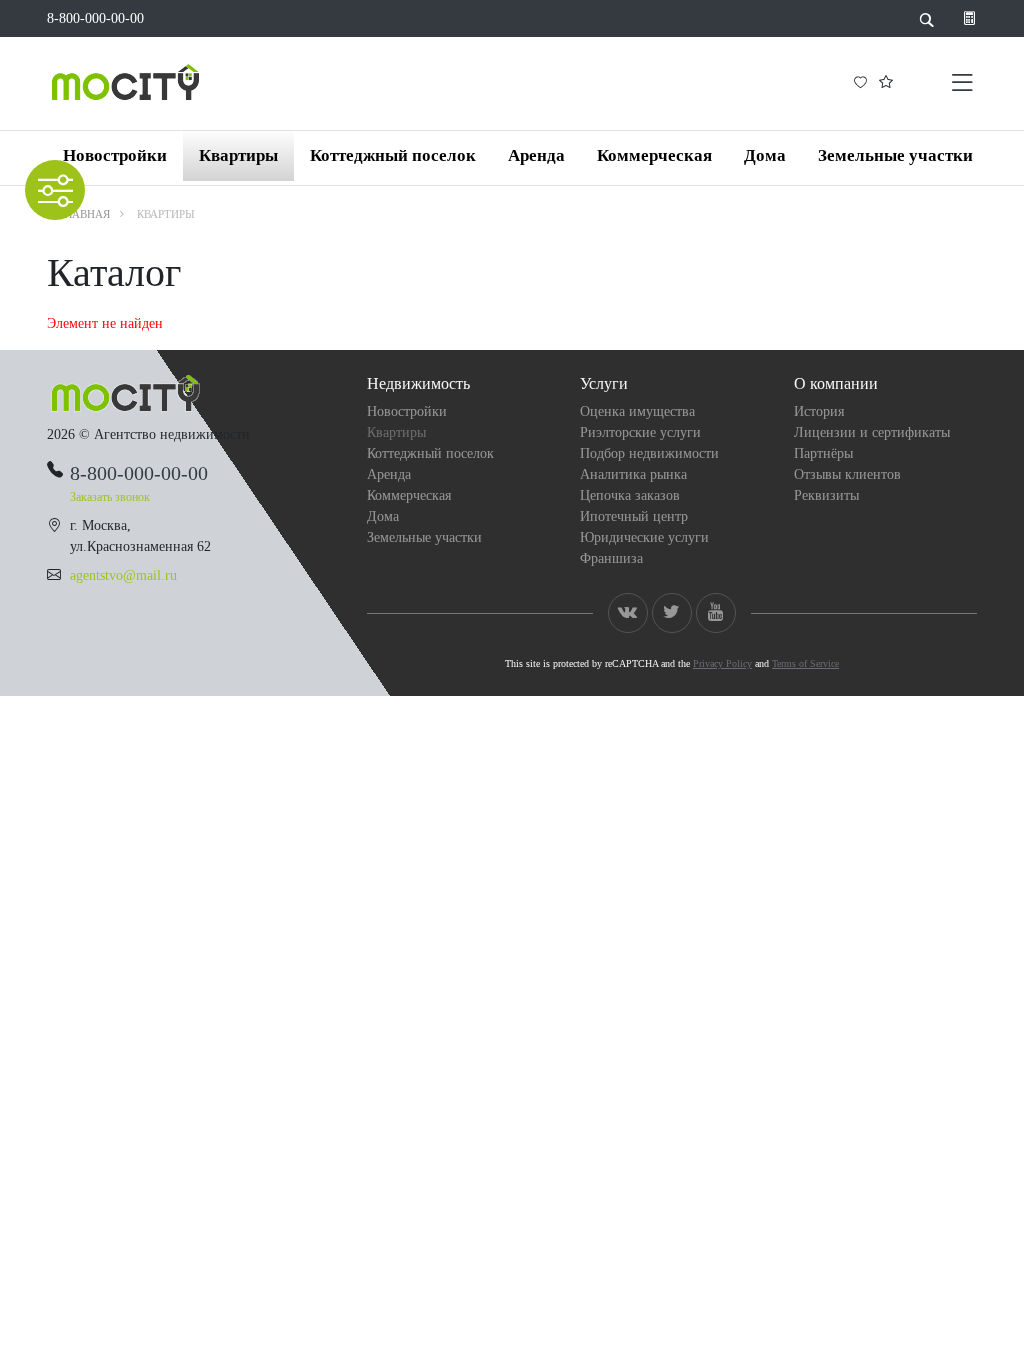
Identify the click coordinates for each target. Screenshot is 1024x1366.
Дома (765, 155)
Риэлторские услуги (640, 432)
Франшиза (611, 558)
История (819, 411)
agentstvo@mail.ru (123, 575)
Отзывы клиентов (847, 474)
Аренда (536, 155)
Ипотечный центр (634, 516)
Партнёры (823, 453)
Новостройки (115, 155)
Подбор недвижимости (649, 453)
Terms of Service (805, 663)
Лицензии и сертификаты (872, 432)
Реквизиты (826, 495)
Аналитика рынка (633, 474)
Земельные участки (895, 155)
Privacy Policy (722, 663)
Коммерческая (654, 155)
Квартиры (238, 155)
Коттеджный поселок (393, 155)
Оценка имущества (637, 411)
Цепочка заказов (630, 495)
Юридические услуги (644, 537)
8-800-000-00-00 (95, 18)
